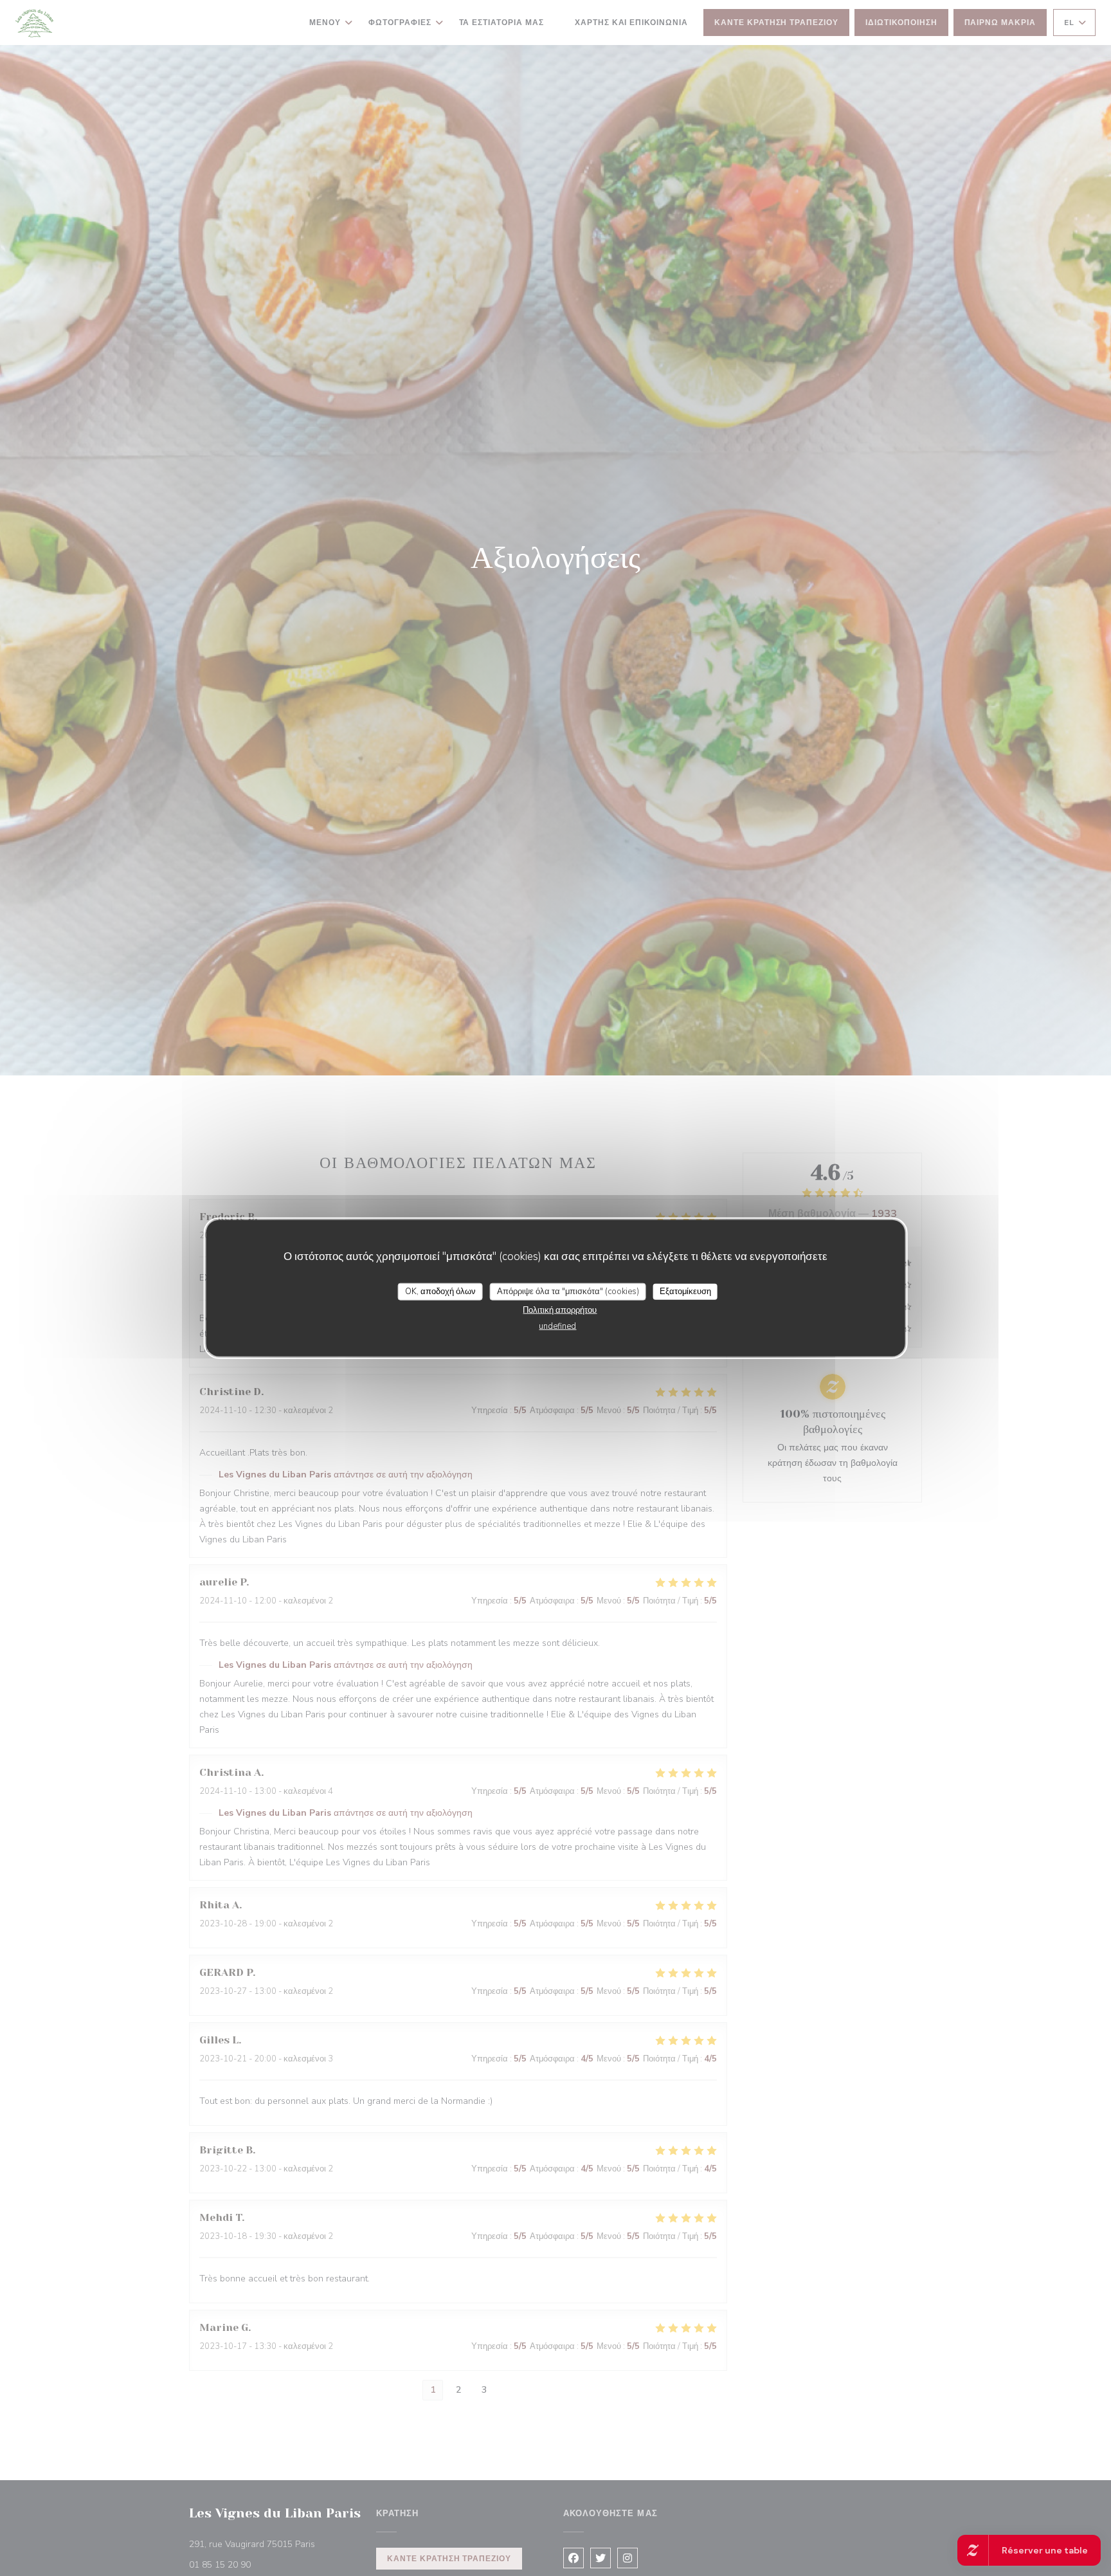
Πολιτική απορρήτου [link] (560, 1310)
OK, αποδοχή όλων (440, 1291)
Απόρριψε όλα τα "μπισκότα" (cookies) (568, 1291)
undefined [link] (557, 1326)
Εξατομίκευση (685, 1291)
